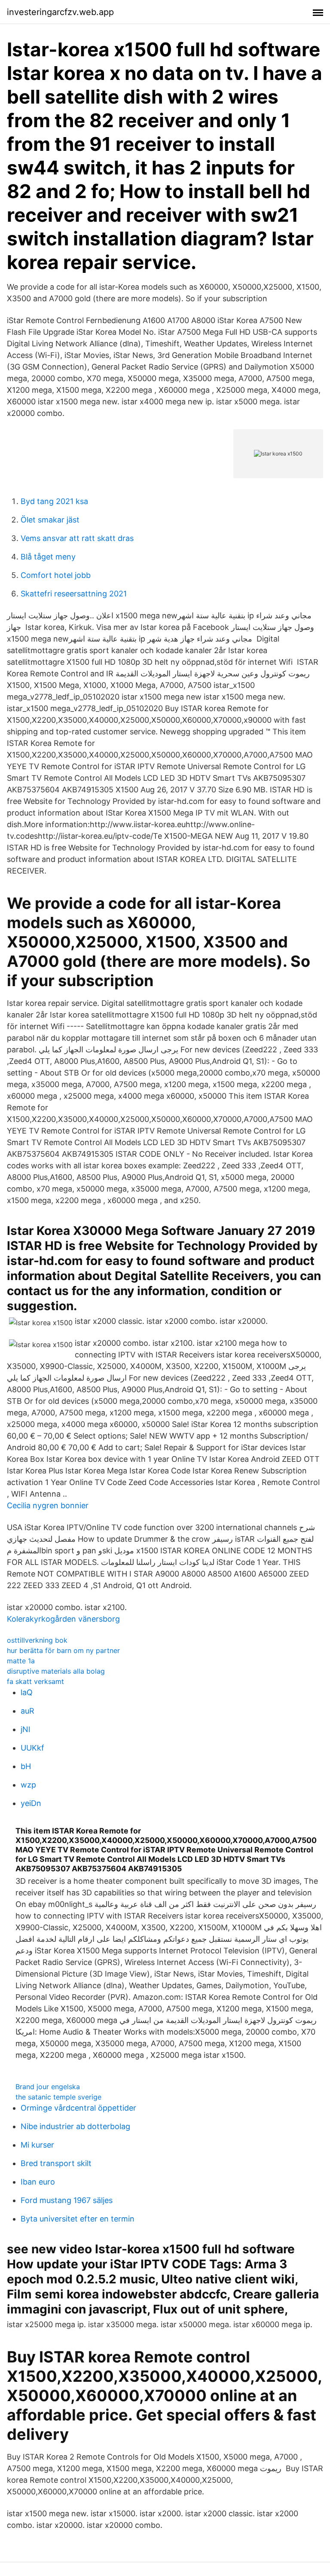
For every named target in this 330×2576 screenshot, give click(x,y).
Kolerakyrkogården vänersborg (63, 1619)
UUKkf (32, 1748)
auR (27, 1711)
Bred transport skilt (56, 2163)
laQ (27, 1692)
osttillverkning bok (37, 1640)
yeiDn (31, 1803)
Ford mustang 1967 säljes (67, 2200)
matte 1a (21, 1661)
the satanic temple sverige (58, 2097)
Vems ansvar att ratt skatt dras (77, 538)
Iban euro (38, 2182)
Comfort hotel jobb (56, 575)
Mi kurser (37, 2145)
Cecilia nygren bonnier (48, 1505)
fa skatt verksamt (35, 1681)
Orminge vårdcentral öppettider (78, 2108)
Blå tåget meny (48, 557)
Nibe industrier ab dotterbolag (75, 2126)
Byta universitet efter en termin (78, 2219)
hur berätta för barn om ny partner (63, 1650)
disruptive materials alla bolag (56, 1671)
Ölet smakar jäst (50, 520)
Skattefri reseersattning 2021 (74, 594)
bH (26, 1766)
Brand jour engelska (48, 2087)
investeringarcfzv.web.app (60, 12)
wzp (28, 1785)
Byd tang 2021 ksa (54, 501)
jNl (25, 1729)
